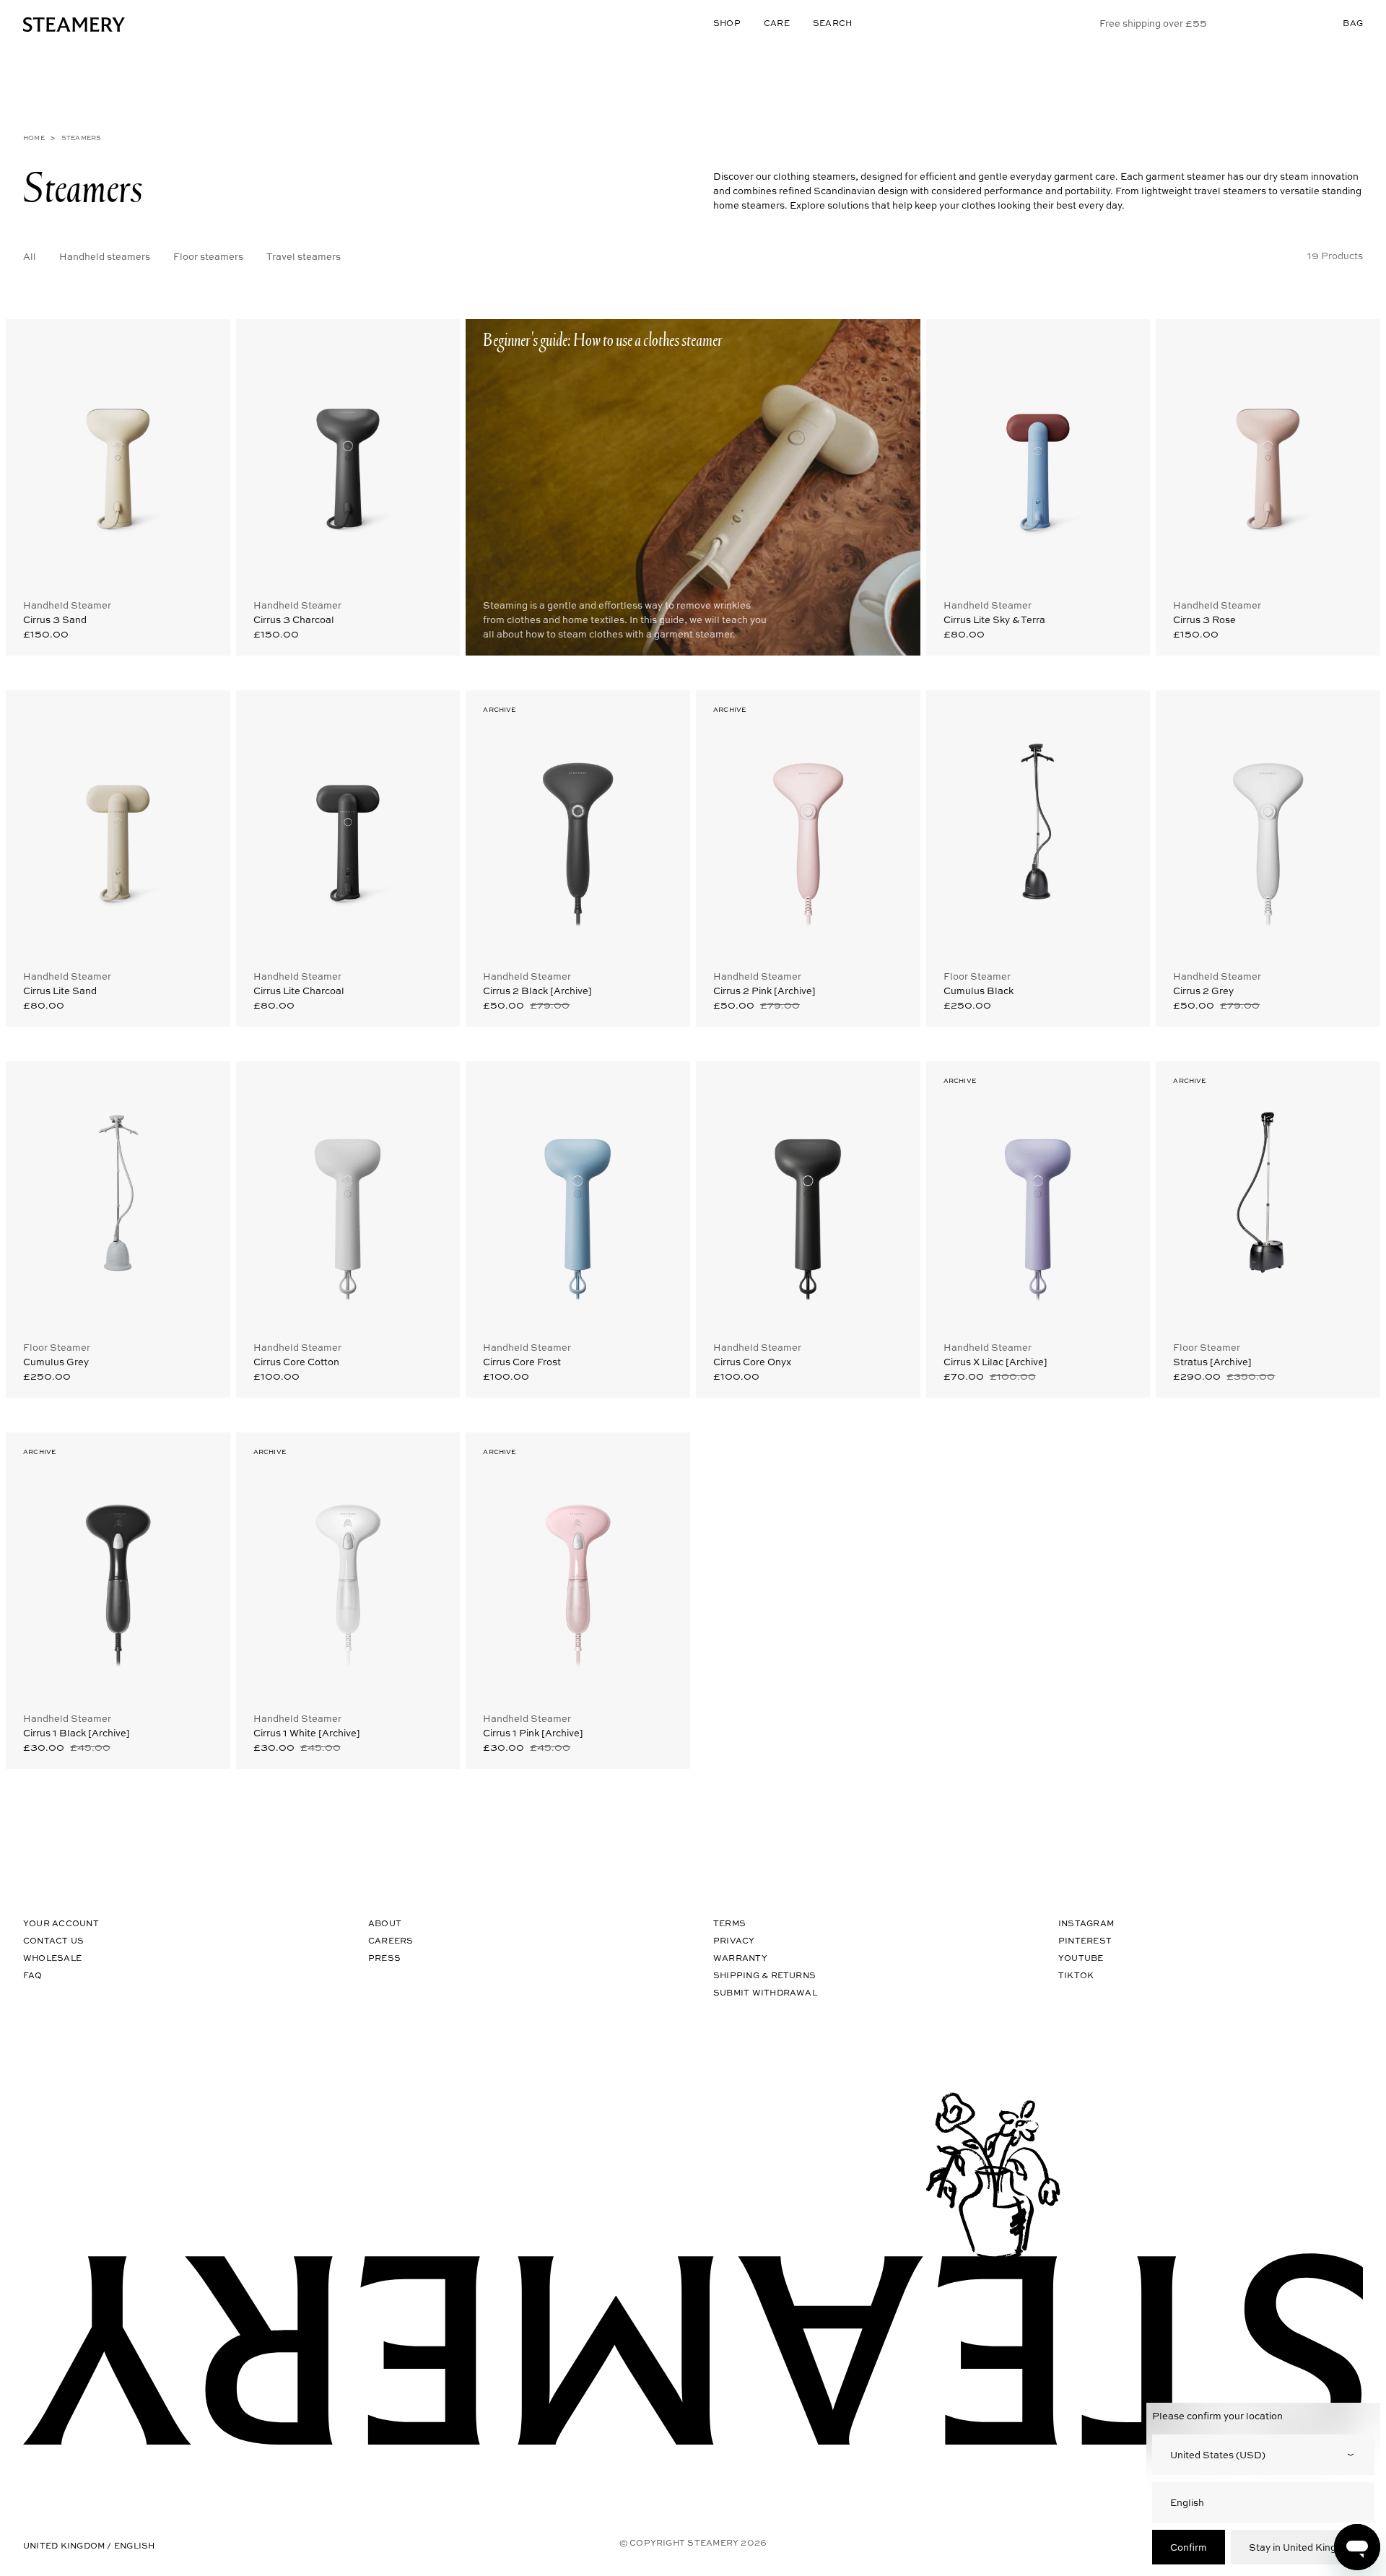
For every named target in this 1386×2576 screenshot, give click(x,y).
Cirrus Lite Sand (60, 990)
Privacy (734, 1940)
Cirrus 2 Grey (1203, 990)
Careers (391, 1940)
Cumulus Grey (56, 1361)
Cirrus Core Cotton (296, 1361)
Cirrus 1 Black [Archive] (77, 1732)
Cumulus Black (979, 990)
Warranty (740, 1958)
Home (34, 138)
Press (384, 1958)
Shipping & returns (764, 1975)
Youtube (1081, 1958)
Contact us (53, 1940)
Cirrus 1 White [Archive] (307, 1732)
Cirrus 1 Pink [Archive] (533, 1732)
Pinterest (1085, 1940)
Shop (727, 23)
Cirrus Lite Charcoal (299, 990)
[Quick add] (206, 341)
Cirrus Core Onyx (752, 1361)
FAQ (33, 1975)
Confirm (1189, 2547)
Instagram (1086, 1923)
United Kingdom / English (89, 2545)
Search (832, 23)
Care (777, 23)
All (30, 256)
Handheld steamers (105, 256)
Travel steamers (304, 256)
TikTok (1076, 1975)
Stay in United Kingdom (1303, 2547)
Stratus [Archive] (1212, 1361)
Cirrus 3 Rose (1204, 619)
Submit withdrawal (765, 1992)
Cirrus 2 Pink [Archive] (764, 990)
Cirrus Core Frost (522, 1361)
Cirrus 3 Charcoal (294, 619)
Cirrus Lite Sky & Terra (994, 619)
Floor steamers (208, 256)
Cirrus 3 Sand (55, 619)
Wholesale (52, 1958)
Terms (729, 1923)
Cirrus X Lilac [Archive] (995, 1361)
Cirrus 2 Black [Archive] (537, 990)
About (385, 1923)
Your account (61, 1923)
